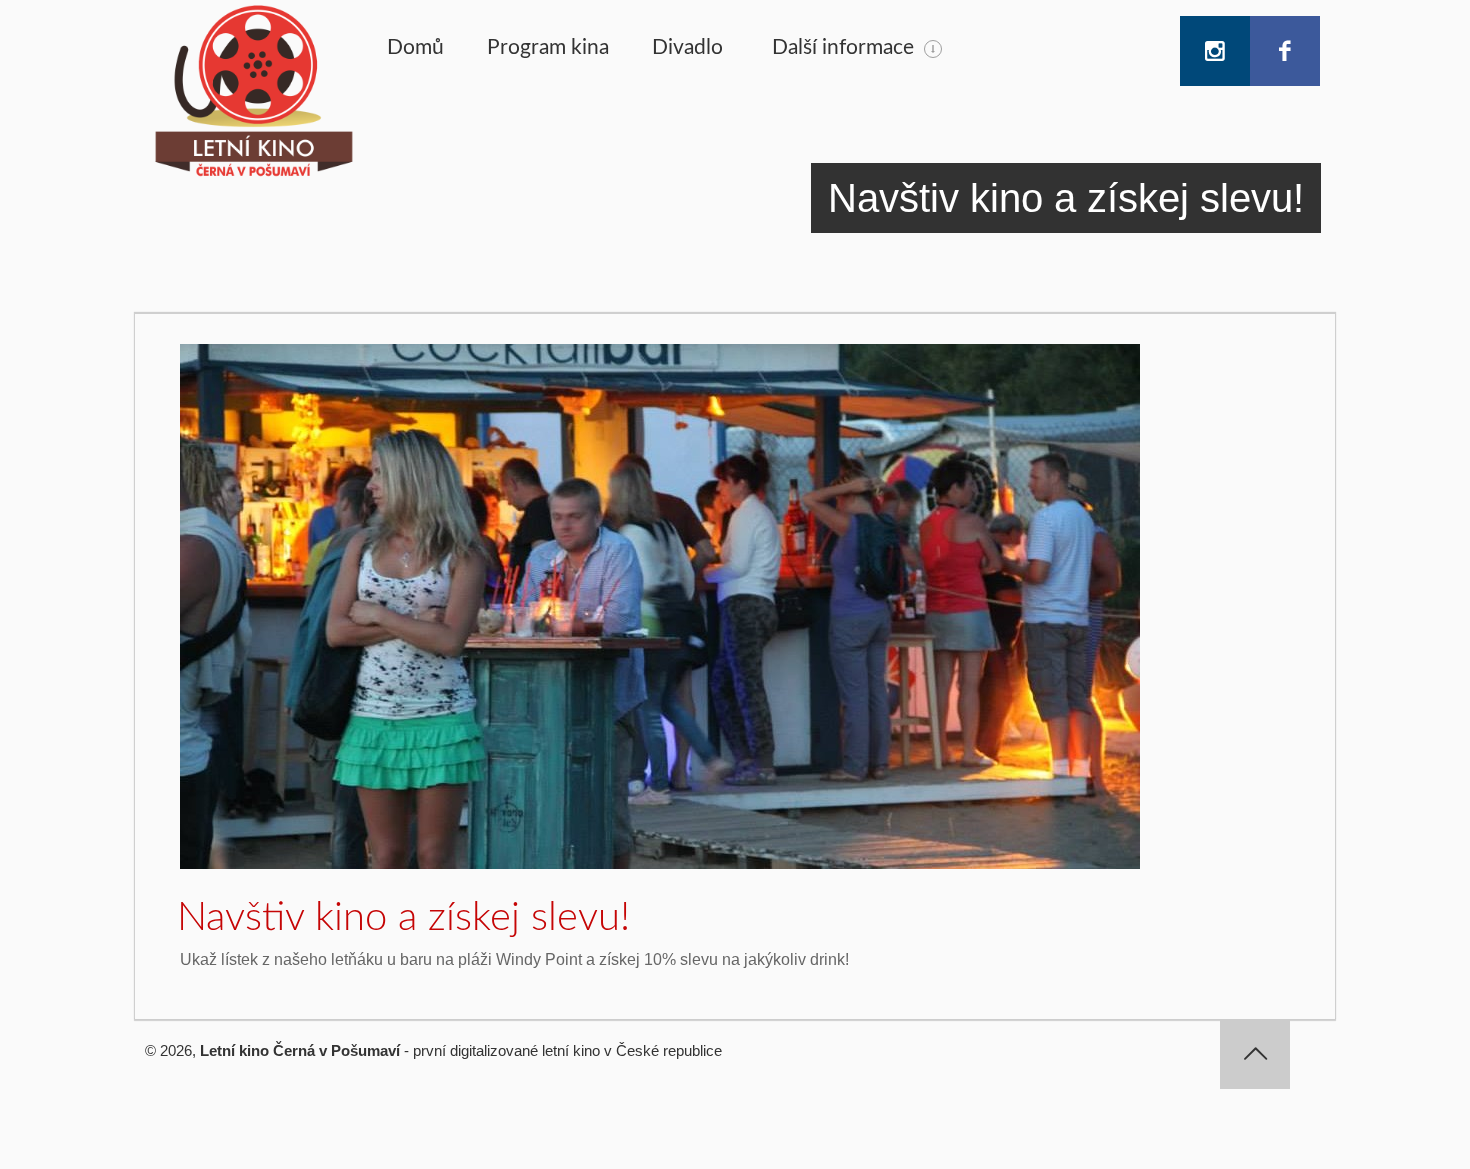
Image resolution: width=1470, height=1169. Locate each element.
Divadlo (687, 47)
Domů (415, 47)
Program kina (548, 47)
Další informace (843, 47)
